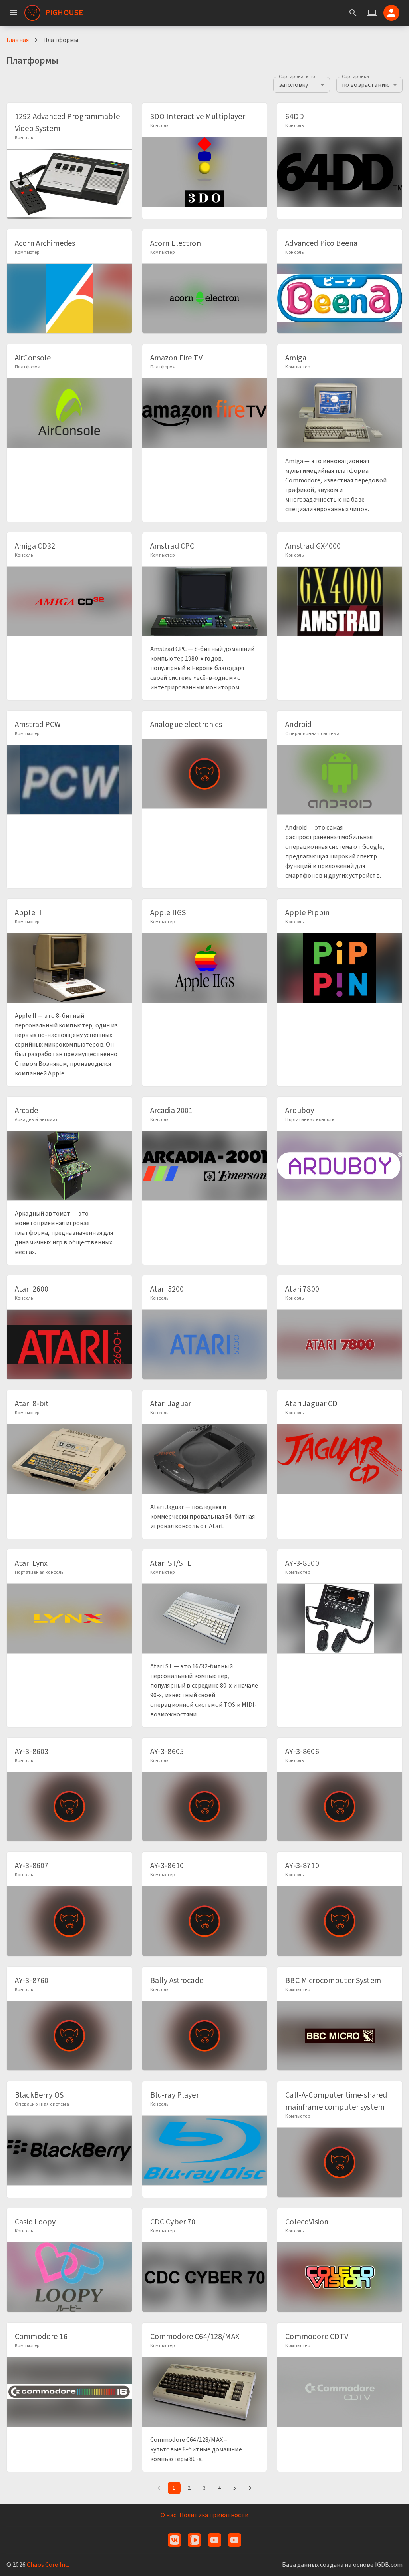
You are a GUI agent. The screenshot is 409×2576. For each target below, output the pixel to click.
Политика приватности (214, 2515)
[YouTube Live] (234, 2540)
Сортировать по (297, 77)
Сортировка (355, 77)
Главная (18, 40)
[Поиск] (353, 13)
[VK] (175, 2540)
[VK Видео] (195, 2540)
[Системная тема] (372, 13)
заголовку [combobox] (293, 85)
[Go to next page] (250, 2488)
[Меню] (13, 13)
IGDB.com (389, 2565)
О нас (168, 2515)
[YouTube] (214, 2540)
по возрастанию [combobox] (366, 85)
